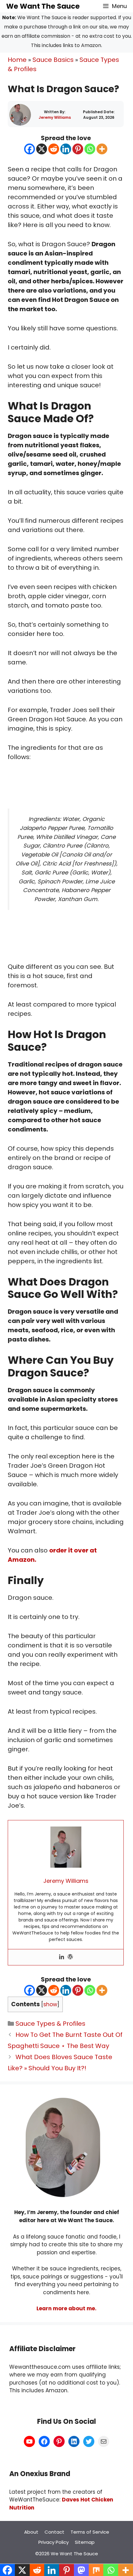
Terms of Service (90, 2532)
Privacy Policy (54, 2542)
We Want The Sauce (43, 6)
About (31, 2532)
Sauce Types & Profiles (50, 2024)
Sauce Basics (53, 60)
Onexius (35, 2474)
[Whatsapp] (90, 149)
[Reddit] (54, 149)
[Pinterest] (78, 149)
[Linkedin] (66, 149)
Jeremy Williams (55, 117)
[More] (102, 149)
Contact (54, 2532)
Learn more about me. (66, 2308)
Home (17, 60)
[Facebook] (30, 149)
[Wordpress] (70, 1957)
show (50, 2004)
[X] (42, 149)
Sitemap (85, 2542)
